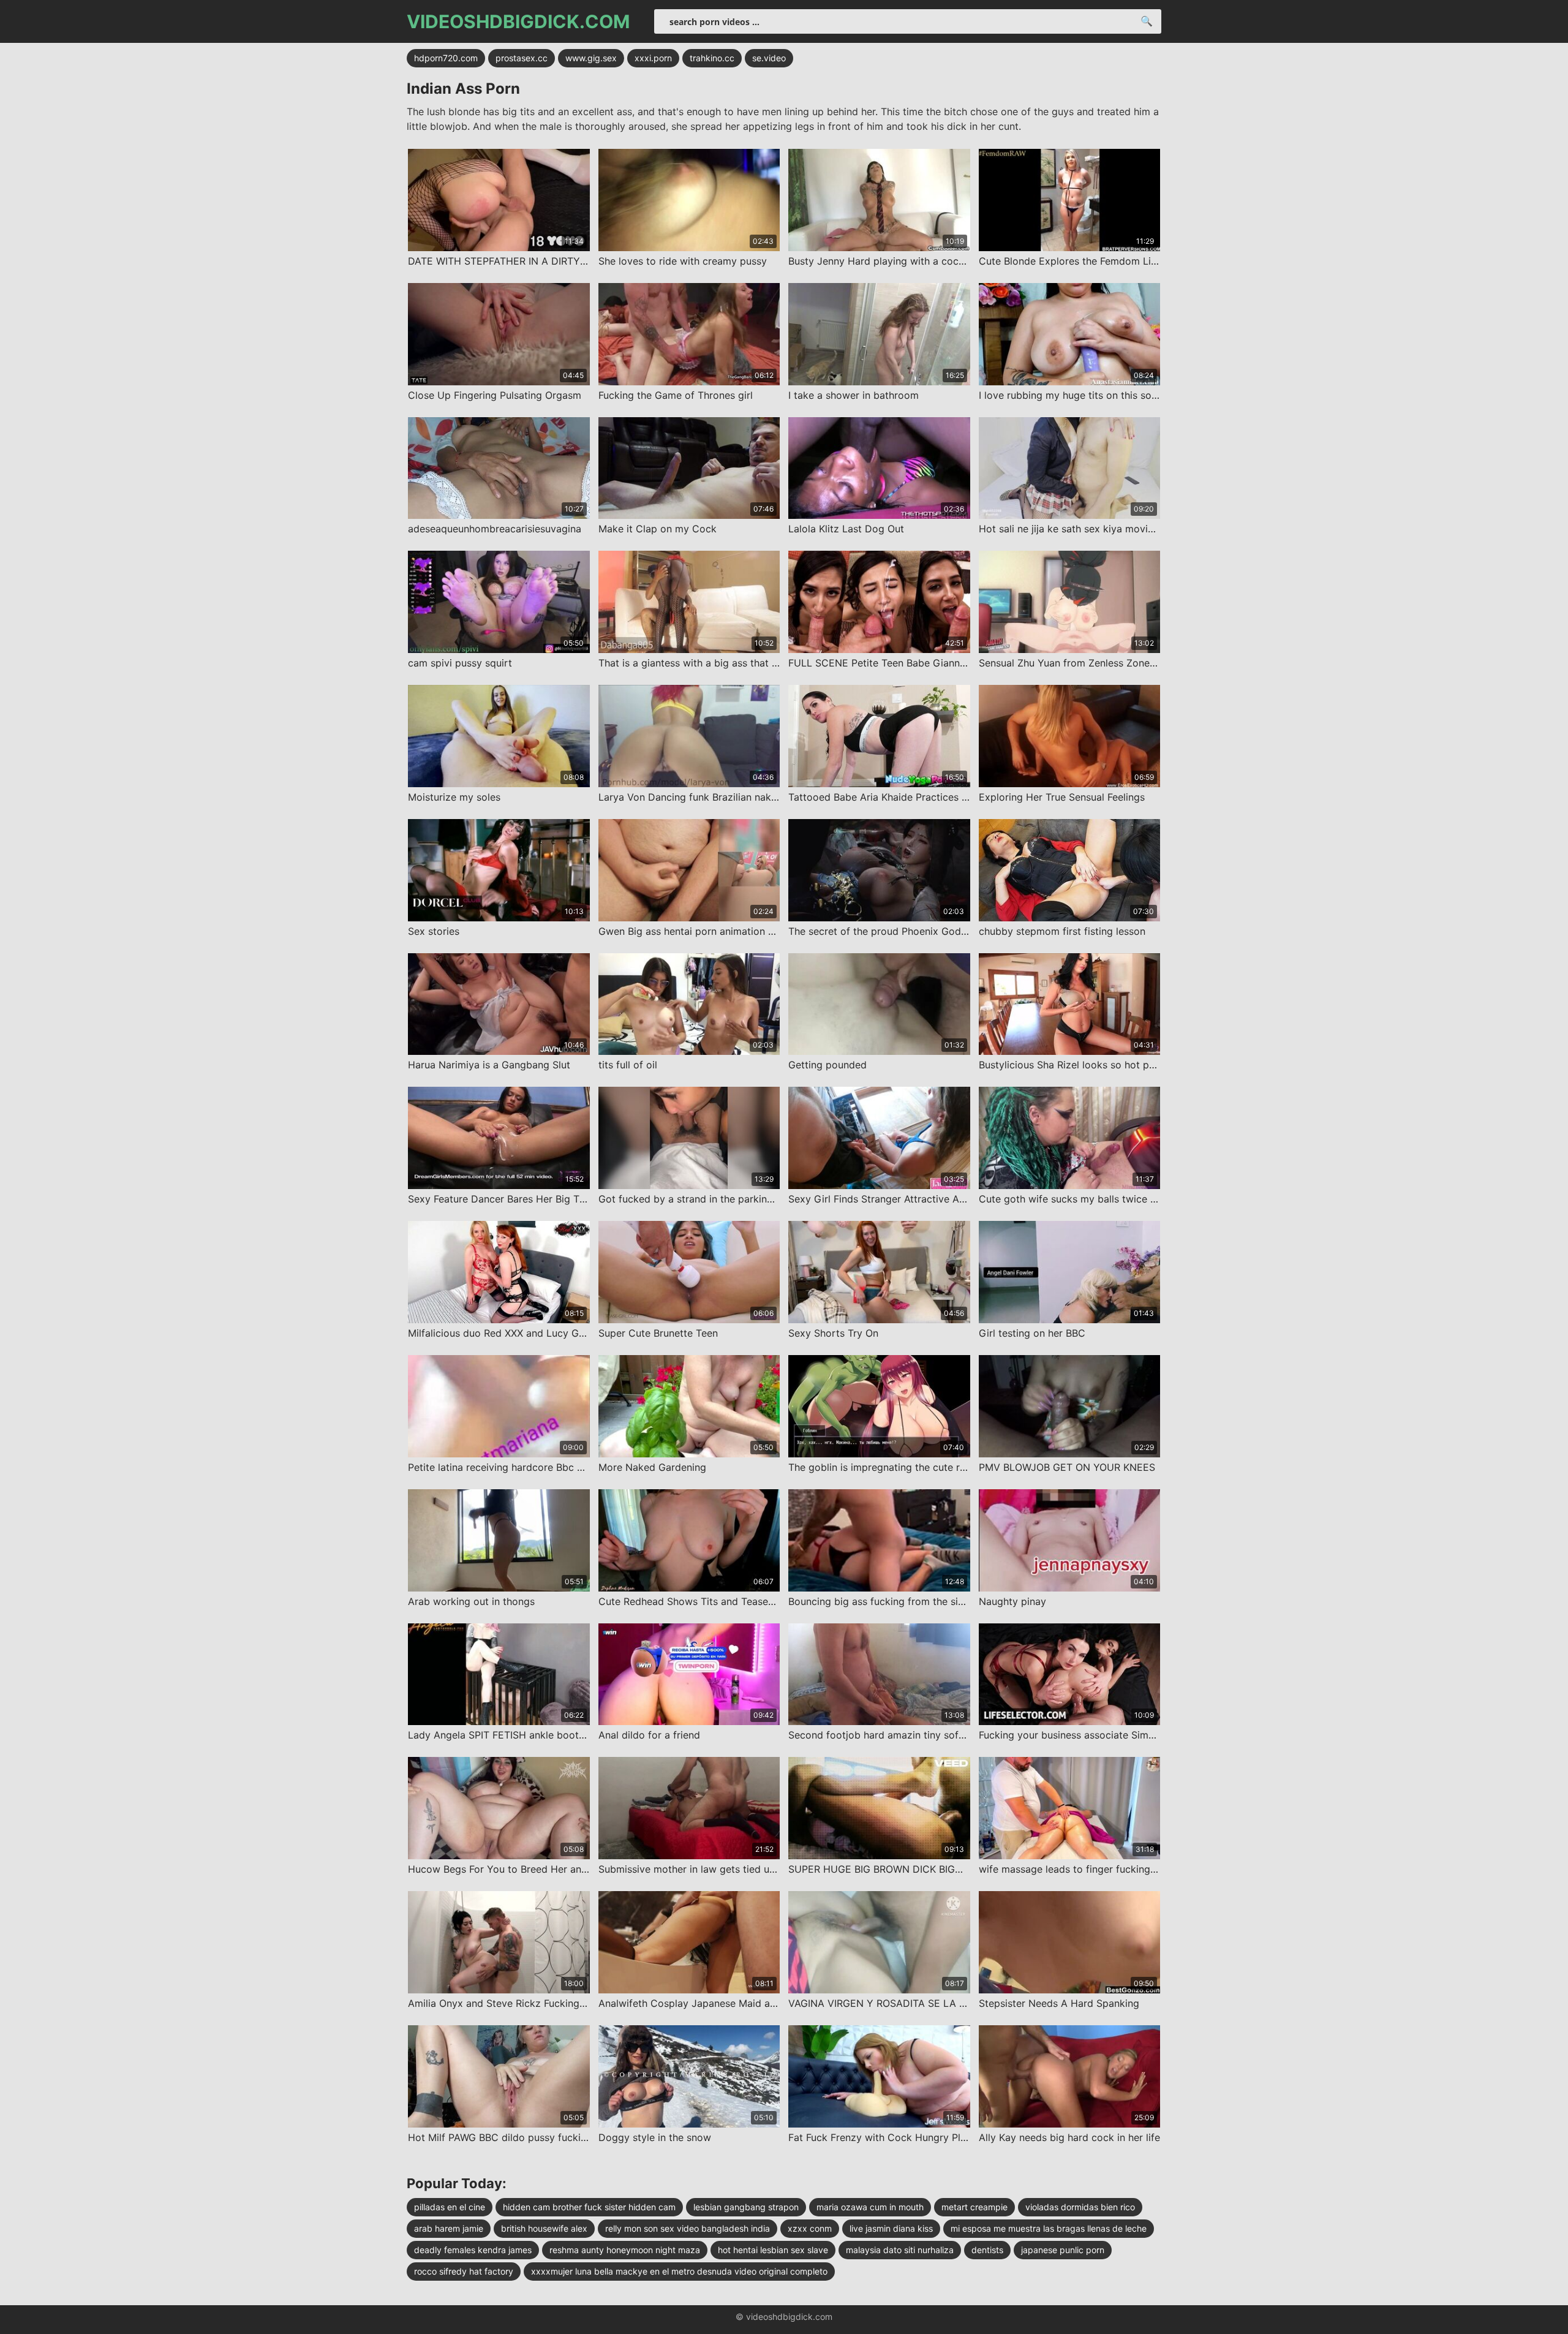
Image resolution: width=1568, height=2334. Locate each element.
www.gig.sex (591, 58)
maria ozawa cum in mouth (870, 2207)
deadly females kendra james (473, 2250)
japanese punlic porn (1063, 2250)
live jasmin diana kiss (891, 2228)
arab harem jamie (449, 2228)
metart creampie (974, 2207)
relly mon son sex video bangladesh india (688, 2228)
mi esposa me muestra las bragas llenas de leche (1049, 2228)
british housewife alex (544, 2228)
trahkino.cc (712, 58)
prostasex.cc (522, 58)
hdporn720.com (446, 58)
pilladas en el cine (450, 2207)
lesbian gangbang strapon (746, 2207)
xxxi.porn (653, 58)
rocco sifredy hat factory (464, 2271)
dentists (987, 2250)
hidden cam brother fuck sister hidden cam (589, 2207)
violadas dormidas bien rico (1080, 2207)
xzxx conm (810, 2228)
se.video (769, 58)
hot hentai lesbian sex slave (773, 2250)
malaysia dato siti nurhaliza (900, 2250)
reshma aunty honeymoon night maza (625, 2250)
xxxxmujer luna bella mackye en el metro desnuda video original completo (679, 2271)
